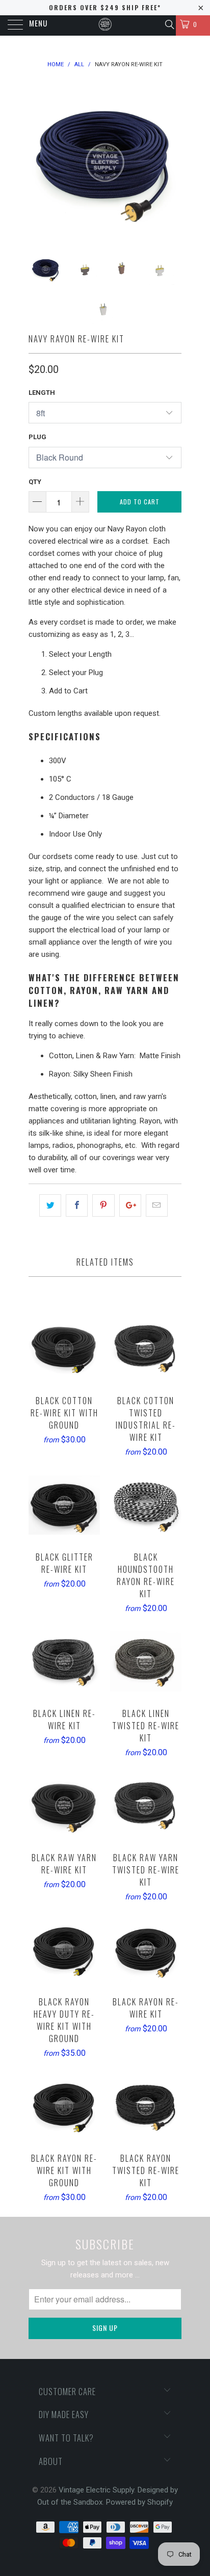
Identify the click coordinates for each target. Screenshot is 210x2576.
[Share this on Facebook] (77, 1205)
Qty (35, 482)
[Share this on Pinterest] (103, 1205)
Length (42, 393)
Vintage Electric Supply (96, 2490)
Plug (37, 437)
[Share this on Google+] (130, 1205)
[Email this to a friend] (157, 1205)
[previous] (38, 163)
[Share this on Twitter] (50, 1205)
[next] (172, 163)
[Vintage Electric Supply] (105, 25)
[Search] (169, 24)
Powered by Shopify (139, 2502)
